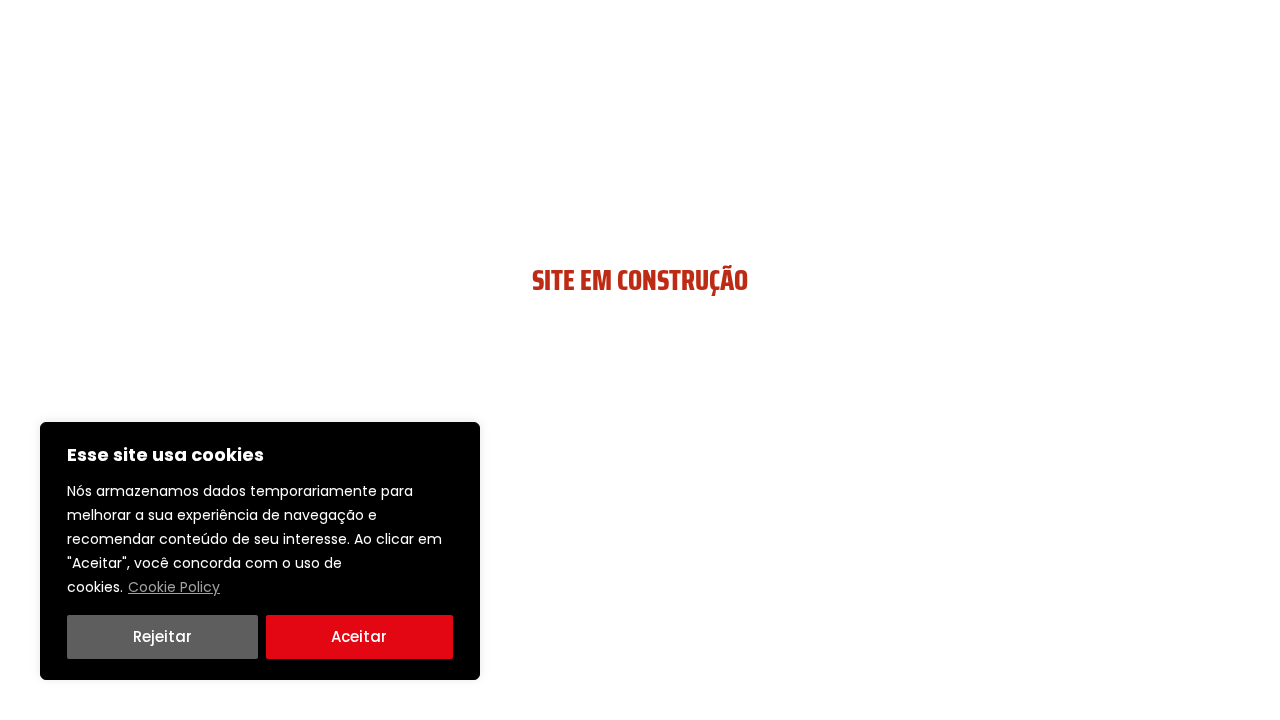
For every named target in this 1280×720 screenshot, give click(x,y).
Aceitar (359, 636)
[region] (260, 551)
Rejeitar (162, 636)
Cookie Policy (174, 587)
